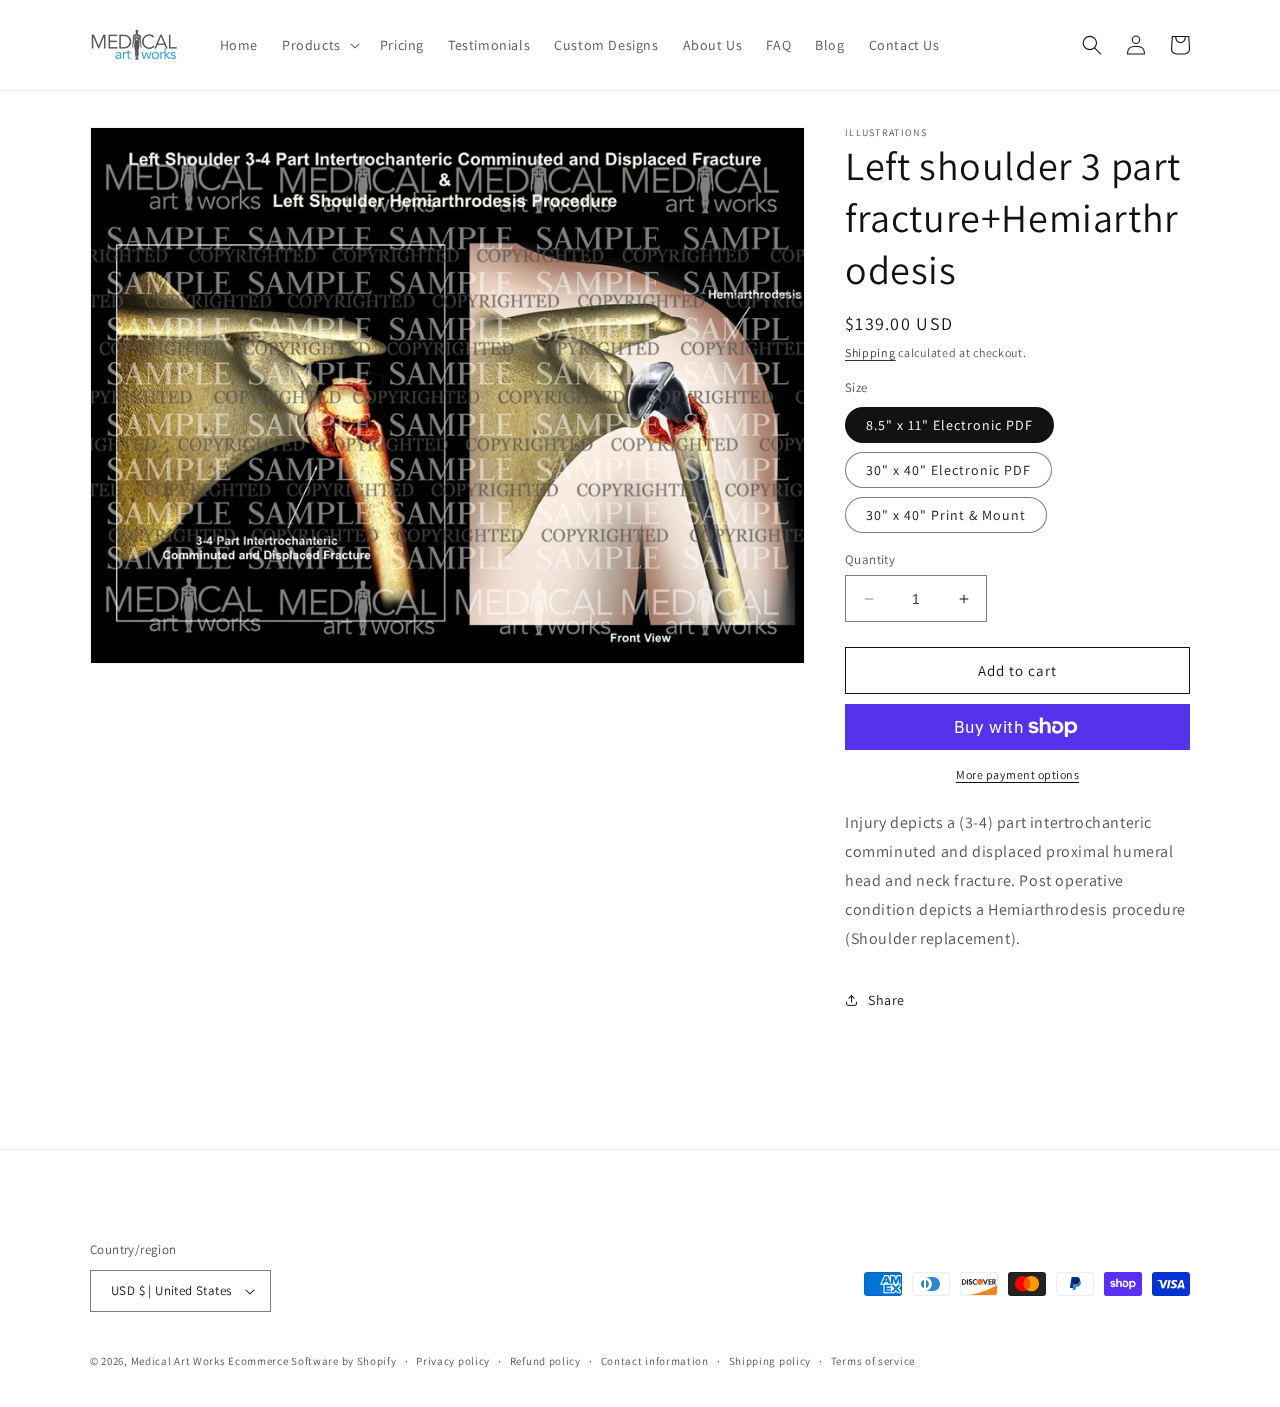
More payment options (1017, 774)
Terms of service (873, 1361)
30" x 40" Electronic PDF (948, 470)
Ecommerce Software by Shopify (312, 1361)
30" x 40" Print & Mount (946, 515)
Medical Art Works (178, 1361)
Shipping (870, 352)
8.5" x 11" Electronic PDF (949, 425)
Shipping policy (770, 1361)
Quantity (870, 559)
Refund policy (545, 1361)
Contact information (655, 1361)
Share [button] (886, 1000)
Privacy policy (453, 1361)
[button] (319, 45)
